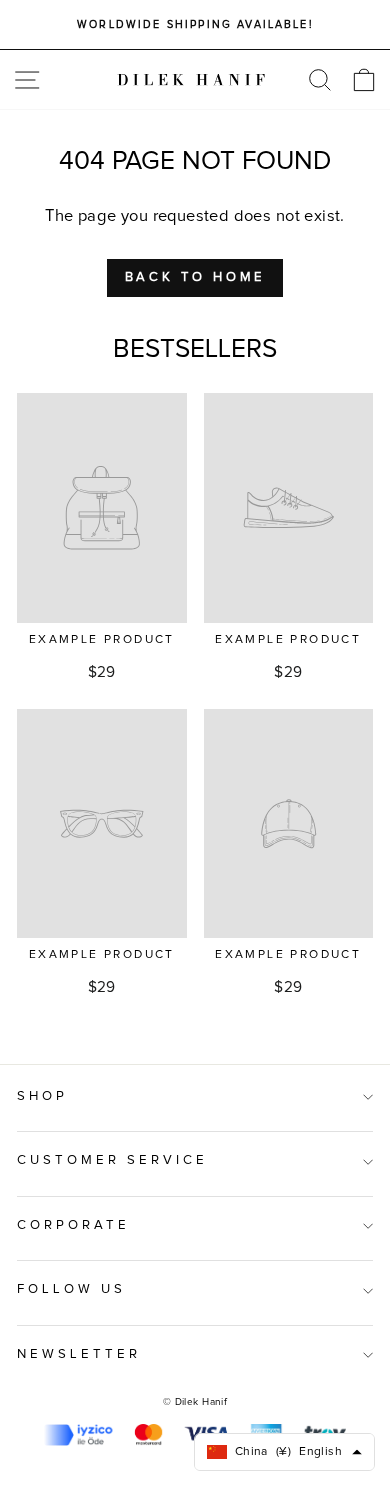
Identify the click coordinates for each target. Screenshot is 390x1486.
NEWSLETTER (79, 1354)
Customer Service (112, 1160)
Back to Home (195, 277)
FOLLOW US (71, 1289)
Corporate (73, 1225)
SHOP (42, 1096)
